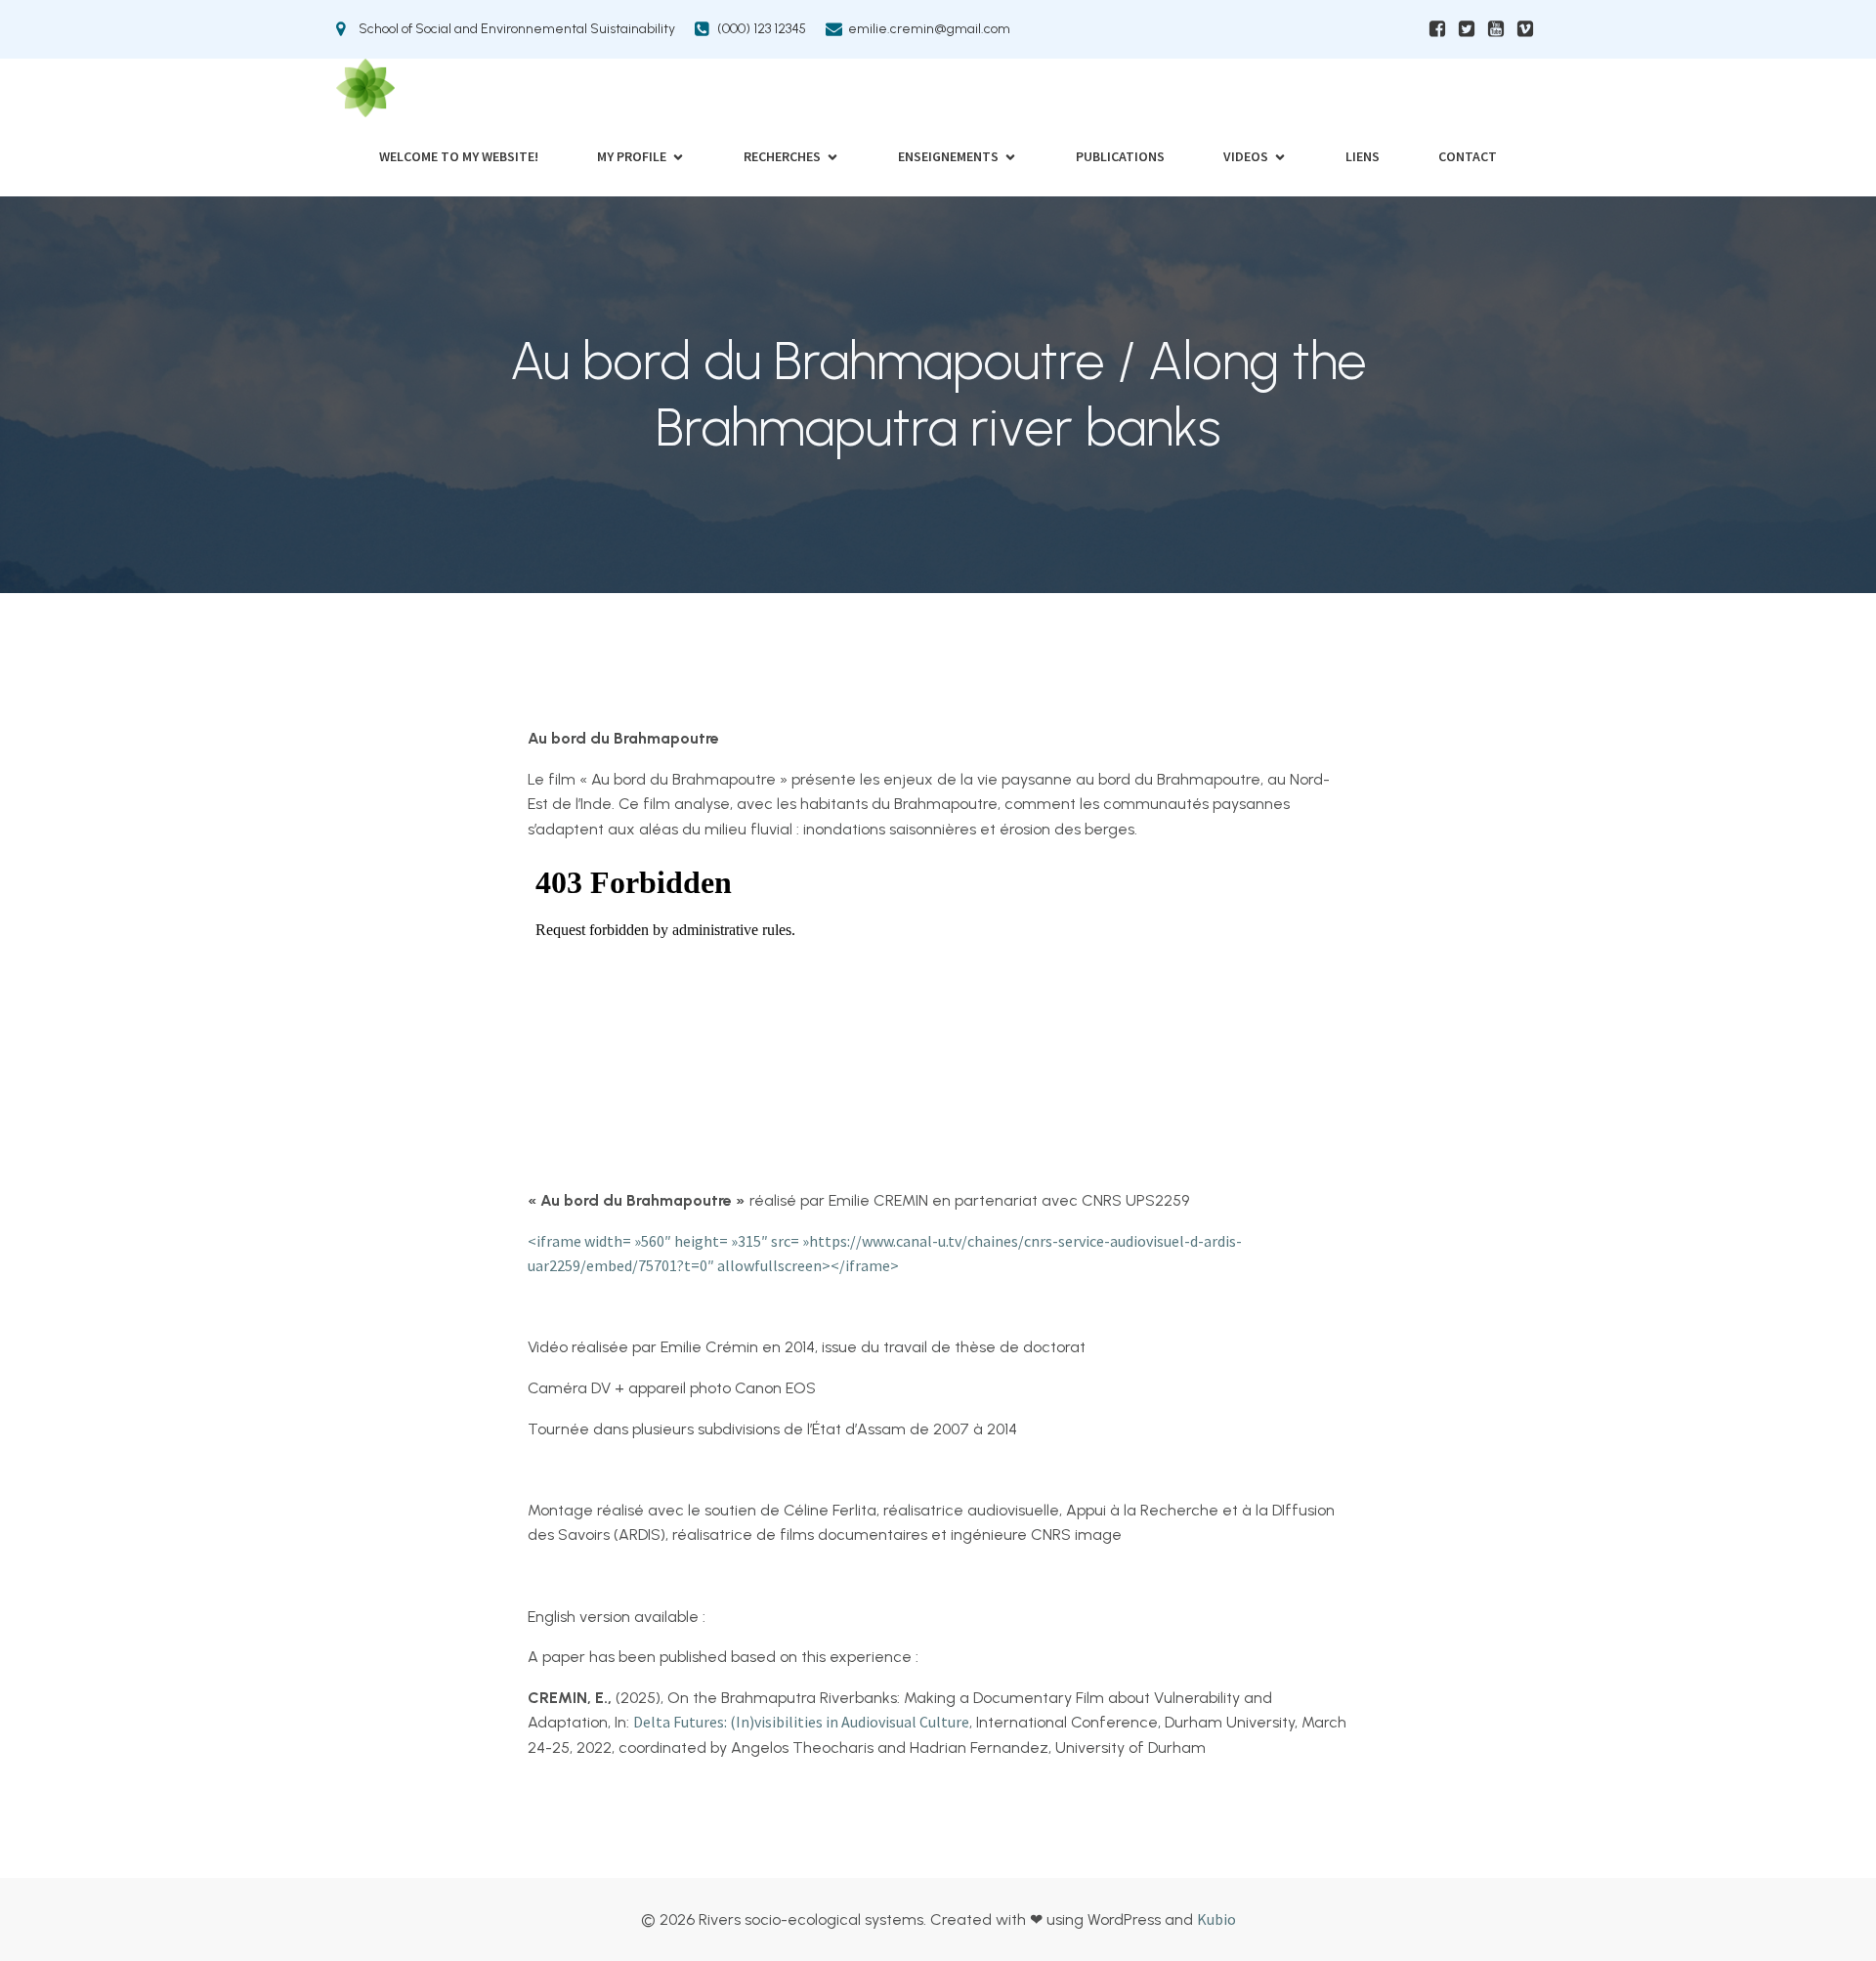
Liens (1363, 156)
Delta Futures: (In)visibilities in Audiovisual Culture (801, 1722)
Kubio (1216, 1919)
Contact (1468, 156)
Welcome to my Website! (459, 156)
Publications (1120, 156)
